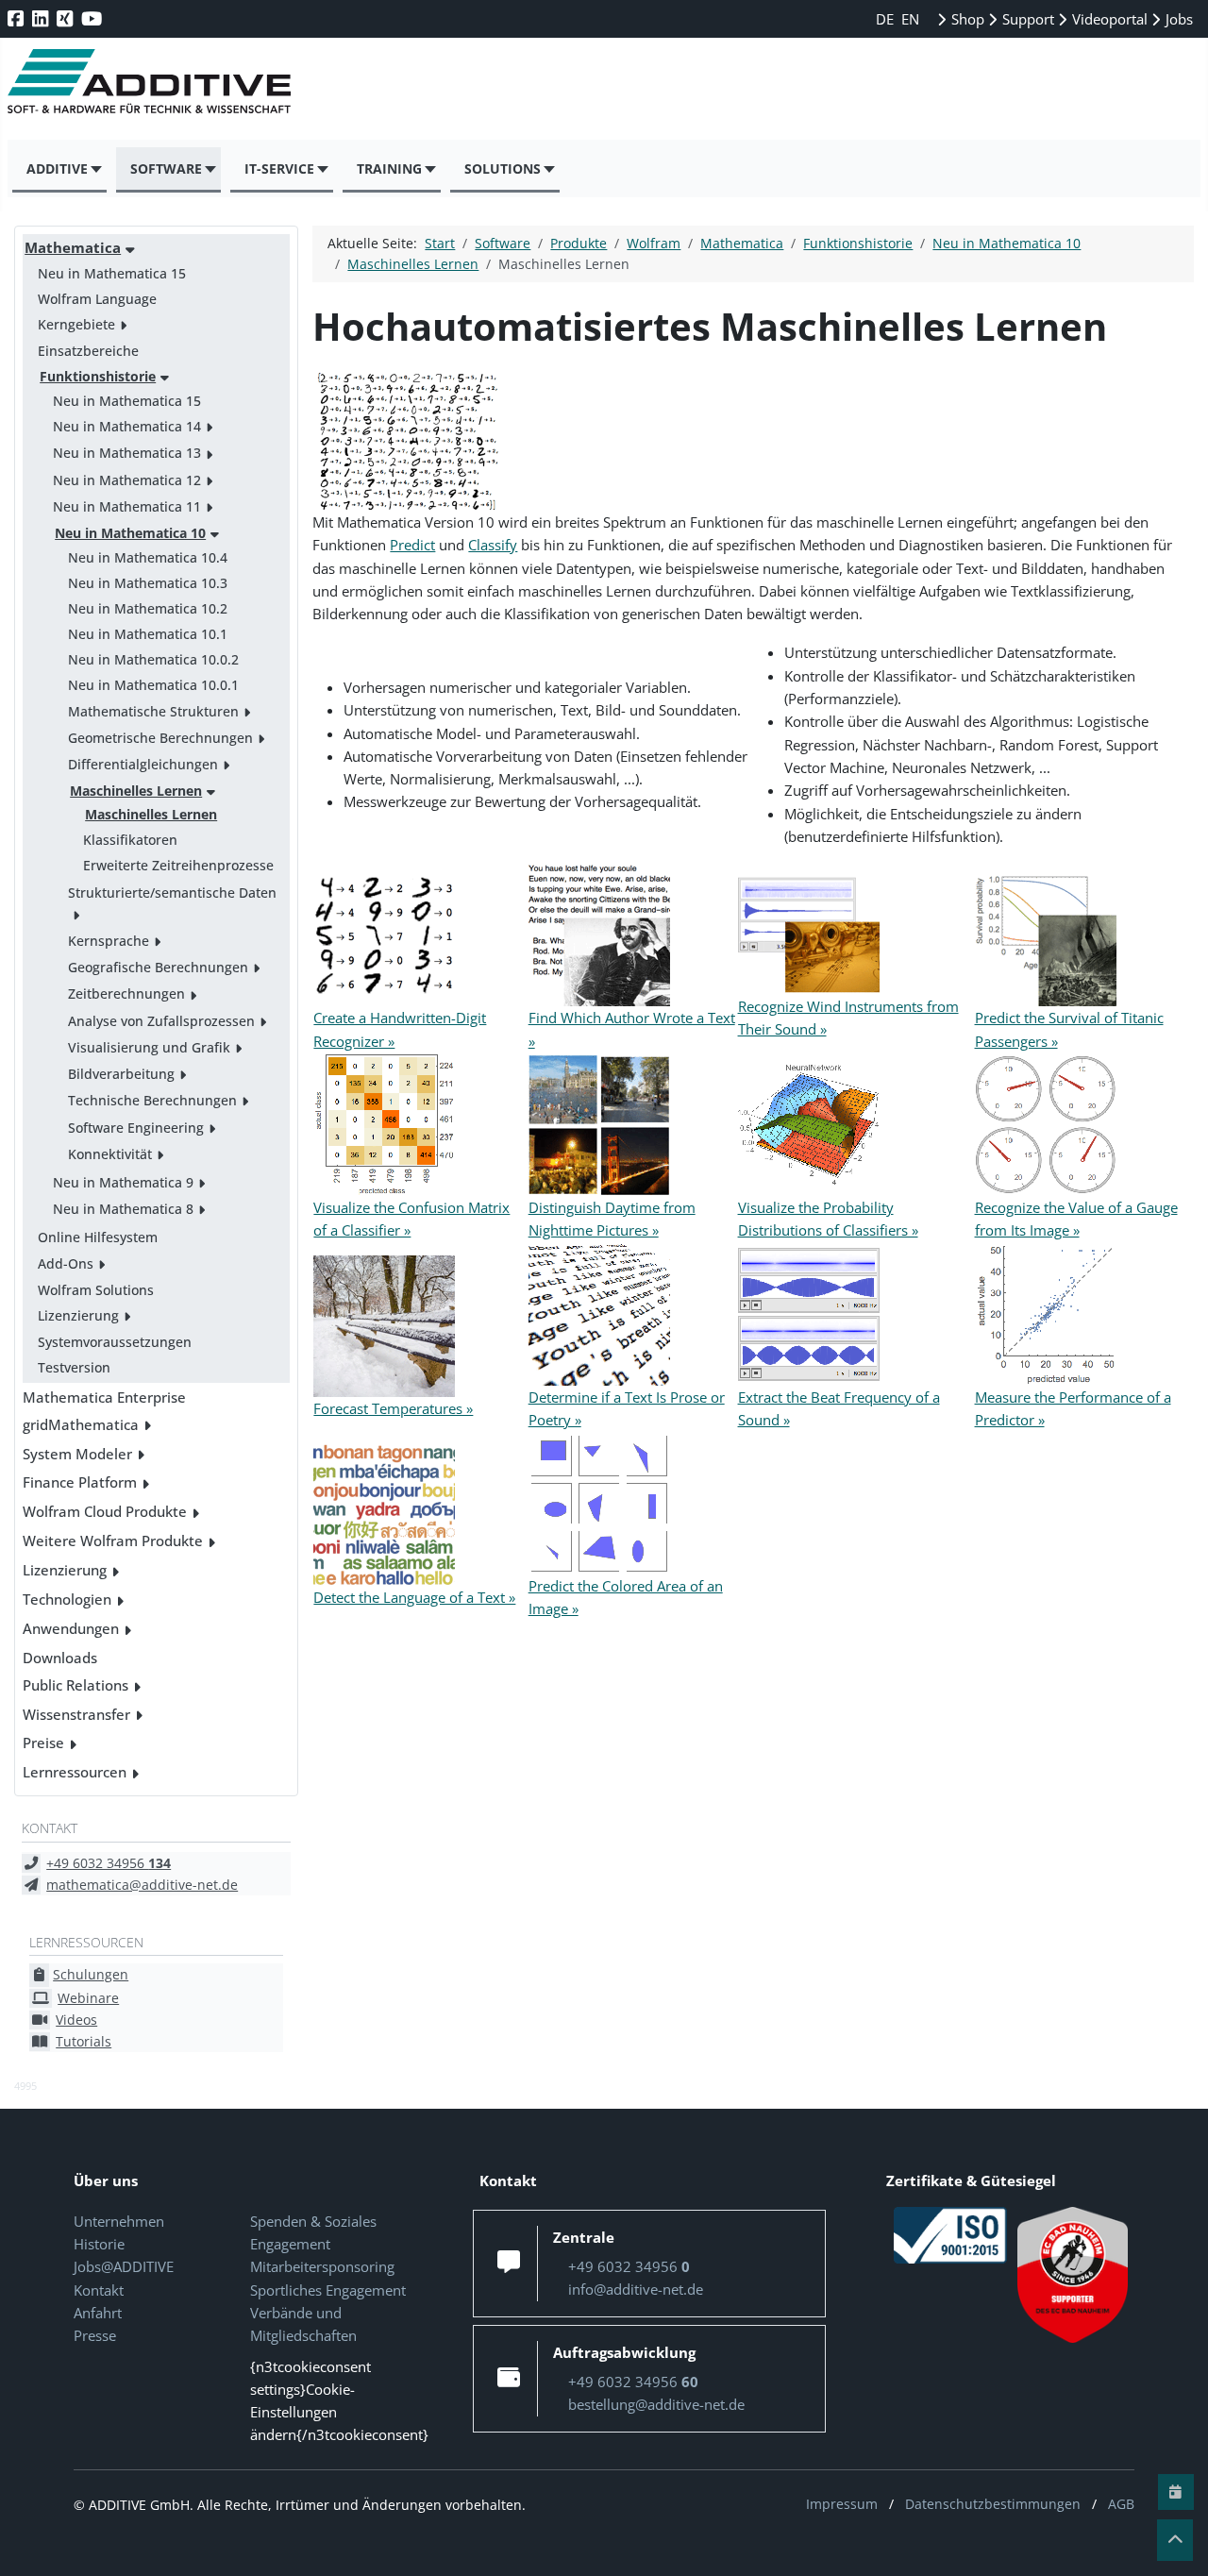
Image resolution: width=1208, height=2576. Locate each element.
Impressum (842, 2504)
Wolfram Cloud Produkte (105, 1511)
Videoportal (1108, 19)
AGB (1121, 2504)
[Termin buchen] (1176, 2492)
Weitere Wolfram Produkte (113, 1541)
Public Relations (75, 1685)
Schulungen (91, 1974)
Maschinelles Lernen (136, 791)
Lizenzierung (78, 1315)
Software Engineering (136, 1128)
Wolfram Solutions (96, 1290)
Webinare (88, 1998)
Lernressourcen (75, 1772)
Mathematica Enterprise (104, 1397)
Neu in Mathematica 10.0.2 (153, 659)
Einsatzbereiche (88, 351)
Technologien (67, 1599)
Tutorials (84, 2041)
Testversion (74, 1367)
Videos (76, 2020)
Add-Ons (66, 1263)
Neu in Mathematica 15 (112, 273)
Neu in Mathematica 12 (127, 480)
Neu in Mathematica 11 (127, 506)
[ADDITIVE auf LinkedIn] (42, 18)
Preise (43, 1743)
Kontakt (99, 2290)
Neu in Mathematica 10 (130, 533)
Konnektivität (110, 1154)
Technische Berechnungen (152, 1100)
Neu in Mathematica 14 (127, 426)
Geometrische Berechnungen (160, 738)
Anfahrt (98, 2313)
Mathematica (73, 247)
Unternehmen (119, 2221)
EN (910, 19)
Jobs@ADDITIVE (124, 2266)
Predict (412, 545)
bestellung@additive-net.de (656, 2404)
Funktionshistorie (98, 376)
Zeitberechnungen (126, 993)
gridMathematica (81, 1424)
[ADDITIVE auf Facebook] (17, 18)
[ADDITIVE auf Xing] (67, 18)
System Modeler (77, 1454)
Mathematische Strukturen (153, 711)
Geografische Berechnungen (158, 967)
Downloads (60, 1658)
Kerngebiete (76, 324)
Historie (99, 2244)
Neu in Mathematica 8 (123, 1209)
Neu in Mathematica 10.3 (148, 583)
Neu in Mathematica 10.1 (148, 634)
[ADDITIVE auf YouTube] (93, 18)
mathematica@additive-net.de (142, 1885)
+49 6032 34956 (109, 1863)
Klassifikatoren (130, 840)
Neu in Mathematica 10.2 (148, 608)
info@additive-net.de (636, 2289)
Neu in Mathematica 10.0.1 (153, 685)
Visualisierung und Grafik (149, 1047)
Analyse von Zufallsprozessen (161, 1021)
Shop (966, 19)
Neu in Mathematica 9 (123, 1182)
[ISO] (950, 2233)
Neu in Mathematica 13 (127, 453)
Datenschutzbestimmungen (993, 2504)
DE (887, 19)
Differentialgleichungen (143, 764)
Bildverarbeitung (121, 1074)
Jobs (1177, 19)
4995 (25, 2086)
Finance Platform (80, 1482)
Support (1026, 19)
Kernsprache (109, 941)
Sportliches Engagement (328, 2290)
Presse (95, 2335)
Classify (493, 545)
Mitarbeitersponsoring (322, 2266)
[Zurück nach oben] (1175, 2540)
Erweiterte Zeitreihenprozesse (178, 865)
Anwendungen (71, 1628)
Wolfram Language (97, 299)
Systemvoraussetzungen (115, 1342)
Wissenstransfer (76, 1714)
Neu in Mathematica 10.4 (148, 557)
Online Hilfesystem (98, 1237)
